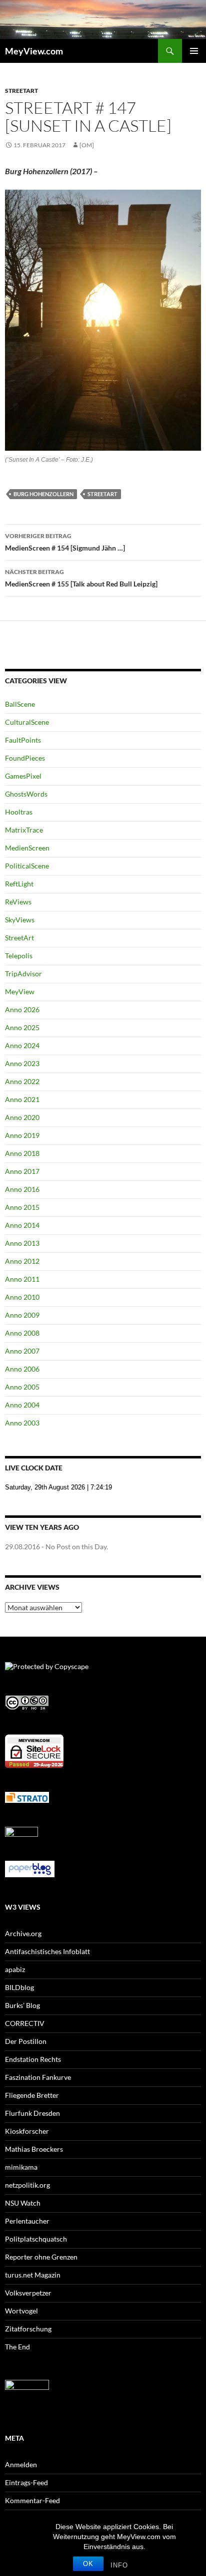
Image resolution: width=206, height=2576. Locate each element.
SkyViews (20, 920)
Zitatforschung (28, 2329)
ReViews (18, 902)
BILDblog (19, 1987)
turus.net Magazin (33, 2275)
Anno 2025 (22, 1027)
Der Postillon (26, 2041)
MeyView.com (34, 51)
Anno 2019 (22, 1135)
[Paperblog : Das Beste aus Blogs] (30, 1868)
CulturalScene (27, 722)
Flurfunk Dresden (32, 2113)
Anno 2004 (22, 1405)
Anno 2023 (22, 1063)
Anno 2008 (22, 1333)
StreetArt (21, 91)
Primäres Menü (194, 51)
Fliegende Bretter (32, 2095)
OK (88, 2564)
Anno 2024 (22, 1045)
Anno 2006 (22, 1369)
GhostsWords (26, 794)
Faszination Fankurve (38, 2077)
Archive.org (23, 1933)
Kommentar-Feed (32, 2500)
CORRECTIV (25, 2023)
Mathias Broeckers (34, 2149)
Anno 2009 (22, 1315)
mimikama (21, 2167)
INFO (119, 2565)
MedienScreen (27, 848)
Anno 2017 (22, 1171)
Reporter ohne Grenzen (41, 2257)
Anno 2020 (22, 1117)
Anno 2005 (22, 1387)
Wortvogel (21, 2311)
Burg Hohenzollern (43, 494)
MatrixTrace (24, 830)
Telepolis (19, 956)
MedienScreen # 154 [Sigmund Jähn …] (65, 542)
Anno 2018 (22, 1153)
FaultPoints (23, 740)
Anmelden (21, 2464)
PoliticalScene (27, 866)
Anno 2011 (22, 1279)
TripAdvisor (23, 974)
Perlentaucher (27, 2221)
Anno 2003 (22, 1423)
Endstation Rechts (33, 2059)
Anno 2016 (22, 1189)
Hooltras (19, 812)
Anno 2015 (22, 1207)
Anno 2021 (22, 1099)
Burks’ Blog (22, 2005)
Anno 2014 (22, 1225)
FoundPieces (25, 758)
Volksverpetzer (28, 2293)
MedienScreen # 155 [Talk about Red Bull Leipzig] (81, 578)
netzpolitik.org (27, 2185)
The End (17, 2347)
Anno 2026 (22, 1009)
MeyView (20, 992)
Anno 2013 (22, 1243)
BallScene (20, 704)
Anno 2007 (22, 1351)
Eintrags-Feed (26, 2482)
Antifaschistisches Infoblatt (47, 1951)
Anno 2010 (22, 1297)
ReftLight (19, 884)
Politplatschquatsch (36, 2239)
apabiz (15, 1969)
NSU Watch (23, 2203)
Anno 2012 (22, 1261)
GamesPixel (23, 776)
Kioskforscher (27, 2131)
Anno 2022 (22, 1081)
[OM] (87, 145)
